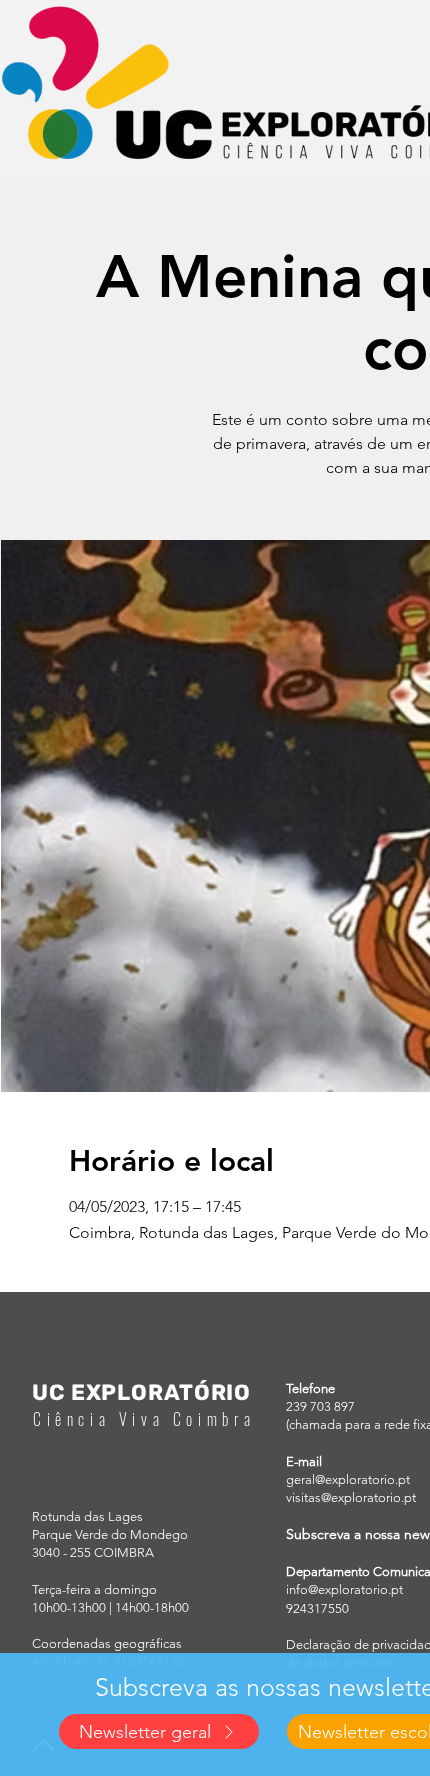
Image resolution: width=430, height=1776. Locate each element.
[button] (159, 1731)
